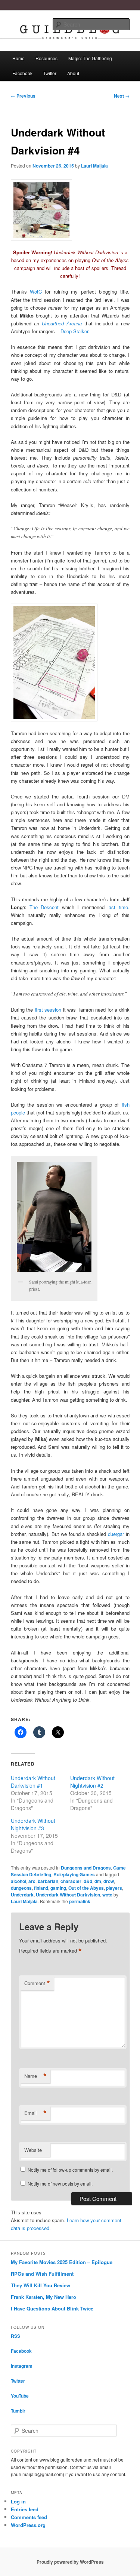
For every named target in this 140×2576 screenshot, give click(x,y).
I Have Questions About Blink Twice (52, 2308)
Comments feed (29, 2517)
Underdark (22, 1895)
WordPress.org (28, 2525)
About (73, 73)
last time (118, 907)
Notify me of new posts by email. (60, 2184)
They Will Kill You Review (41, 2285)
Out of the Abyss (86, 1888)
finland (41, 1888)
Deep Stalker (74, 331)
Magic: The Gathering (90, 58)
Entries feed (25, 2509)
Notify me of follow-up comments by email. (70, 2170)
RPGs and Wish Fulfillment (42, 2274)
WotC (36, 292)
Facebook (22, 73)
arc (32, 1881)
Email (35, 2113)
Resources (46, 58)
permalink (80, 1901)
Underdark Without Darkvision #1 (33, 1782)
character (71, 1881)
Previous (23, 96)
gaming (58, 1888)
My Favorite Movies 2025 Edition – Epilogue (62, 2262)
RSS (15, 2336)
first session (48, 1010)
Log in (18, 2501)
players (114, 1888)
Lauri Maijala (94, 166)
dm (98, 1881)
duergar (116, 1534)
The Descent (44, 907)
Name (35, 2076)
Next (122, 96)
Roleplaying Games (74, 1874)
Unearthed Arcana (62, 323)
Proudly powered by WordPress (70, 2562)
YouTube (20, 2396)
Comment (37, 1983)
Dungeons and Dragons (86, 1868)
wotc (107, 1895)
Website (33, 2150)
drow (109, 1881)
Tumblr (18, 2411)
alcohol (18, 1881)
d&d (88, 1881)
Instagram (22, 2366)
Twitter (50, 73)
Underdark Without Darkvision (68, 1895)
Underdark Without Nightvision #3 (33, 1824)
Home (18, 58)
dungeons (21, 1888)
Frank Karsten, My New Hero (43, 2297)
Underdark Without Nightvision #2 (92, 1782)
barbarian (48, 1881)
